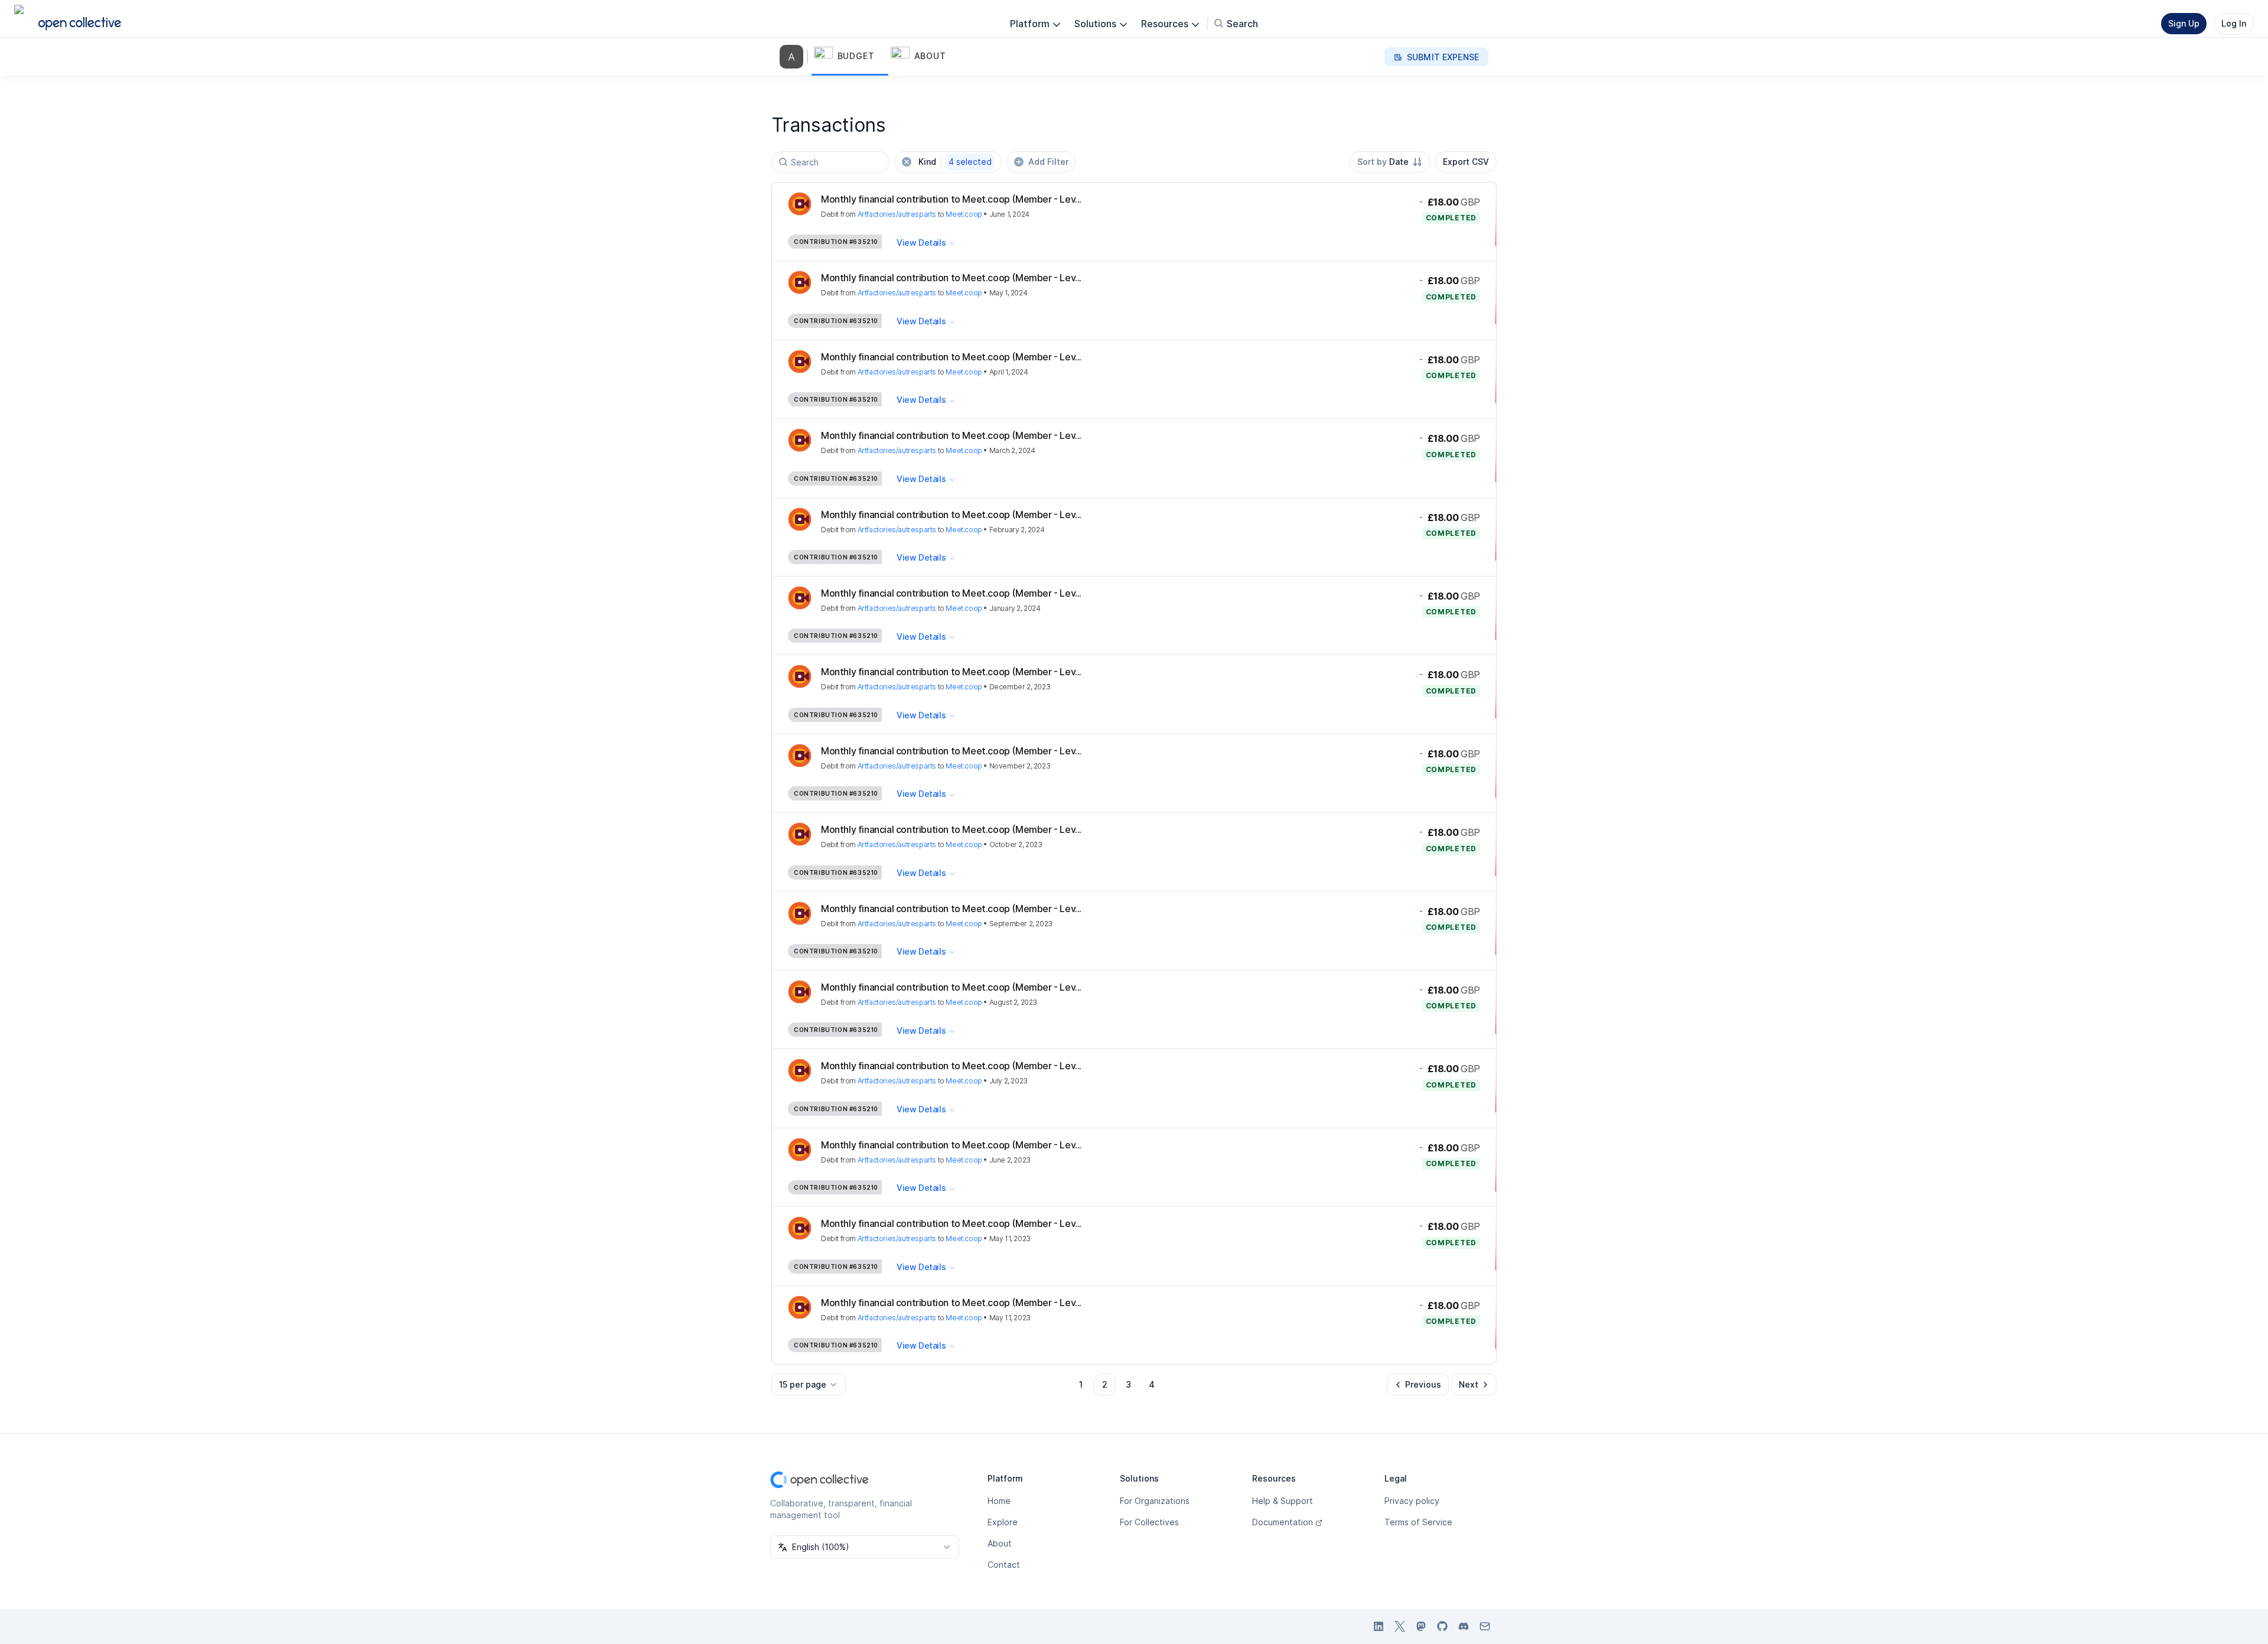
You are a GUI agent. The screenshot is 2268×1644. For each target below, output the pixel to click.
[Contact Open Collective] (1485, 1626)
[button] (850, 57)
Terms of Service (1418, 1522)
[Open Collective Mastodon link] (1421, 1626)
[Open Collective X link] (1400, 1626)
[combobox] (1390, 162)
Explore (1003, 1522)
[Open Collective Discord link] (1464, 1626)
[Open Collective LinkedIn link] (1379, 1626)
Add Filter (1048, 162)
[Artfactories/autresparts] (794, 57)
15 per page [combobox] (803, 1384)
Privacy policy (1412, 1501)
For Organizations (1155, 1501)
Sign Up (2184, 23)
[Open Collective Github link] (1442, 1626)
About (1000, 1543)
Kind (955, 162)
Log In (2234, 23)
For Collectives (1149, 1522)
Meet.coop (964, 214)
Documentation (1283, 1522)
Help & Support (1283, 1501)
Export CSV (1466, 162)
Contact (1004, 1565)
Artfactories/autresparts (897, 214)
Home (999, 1501)
